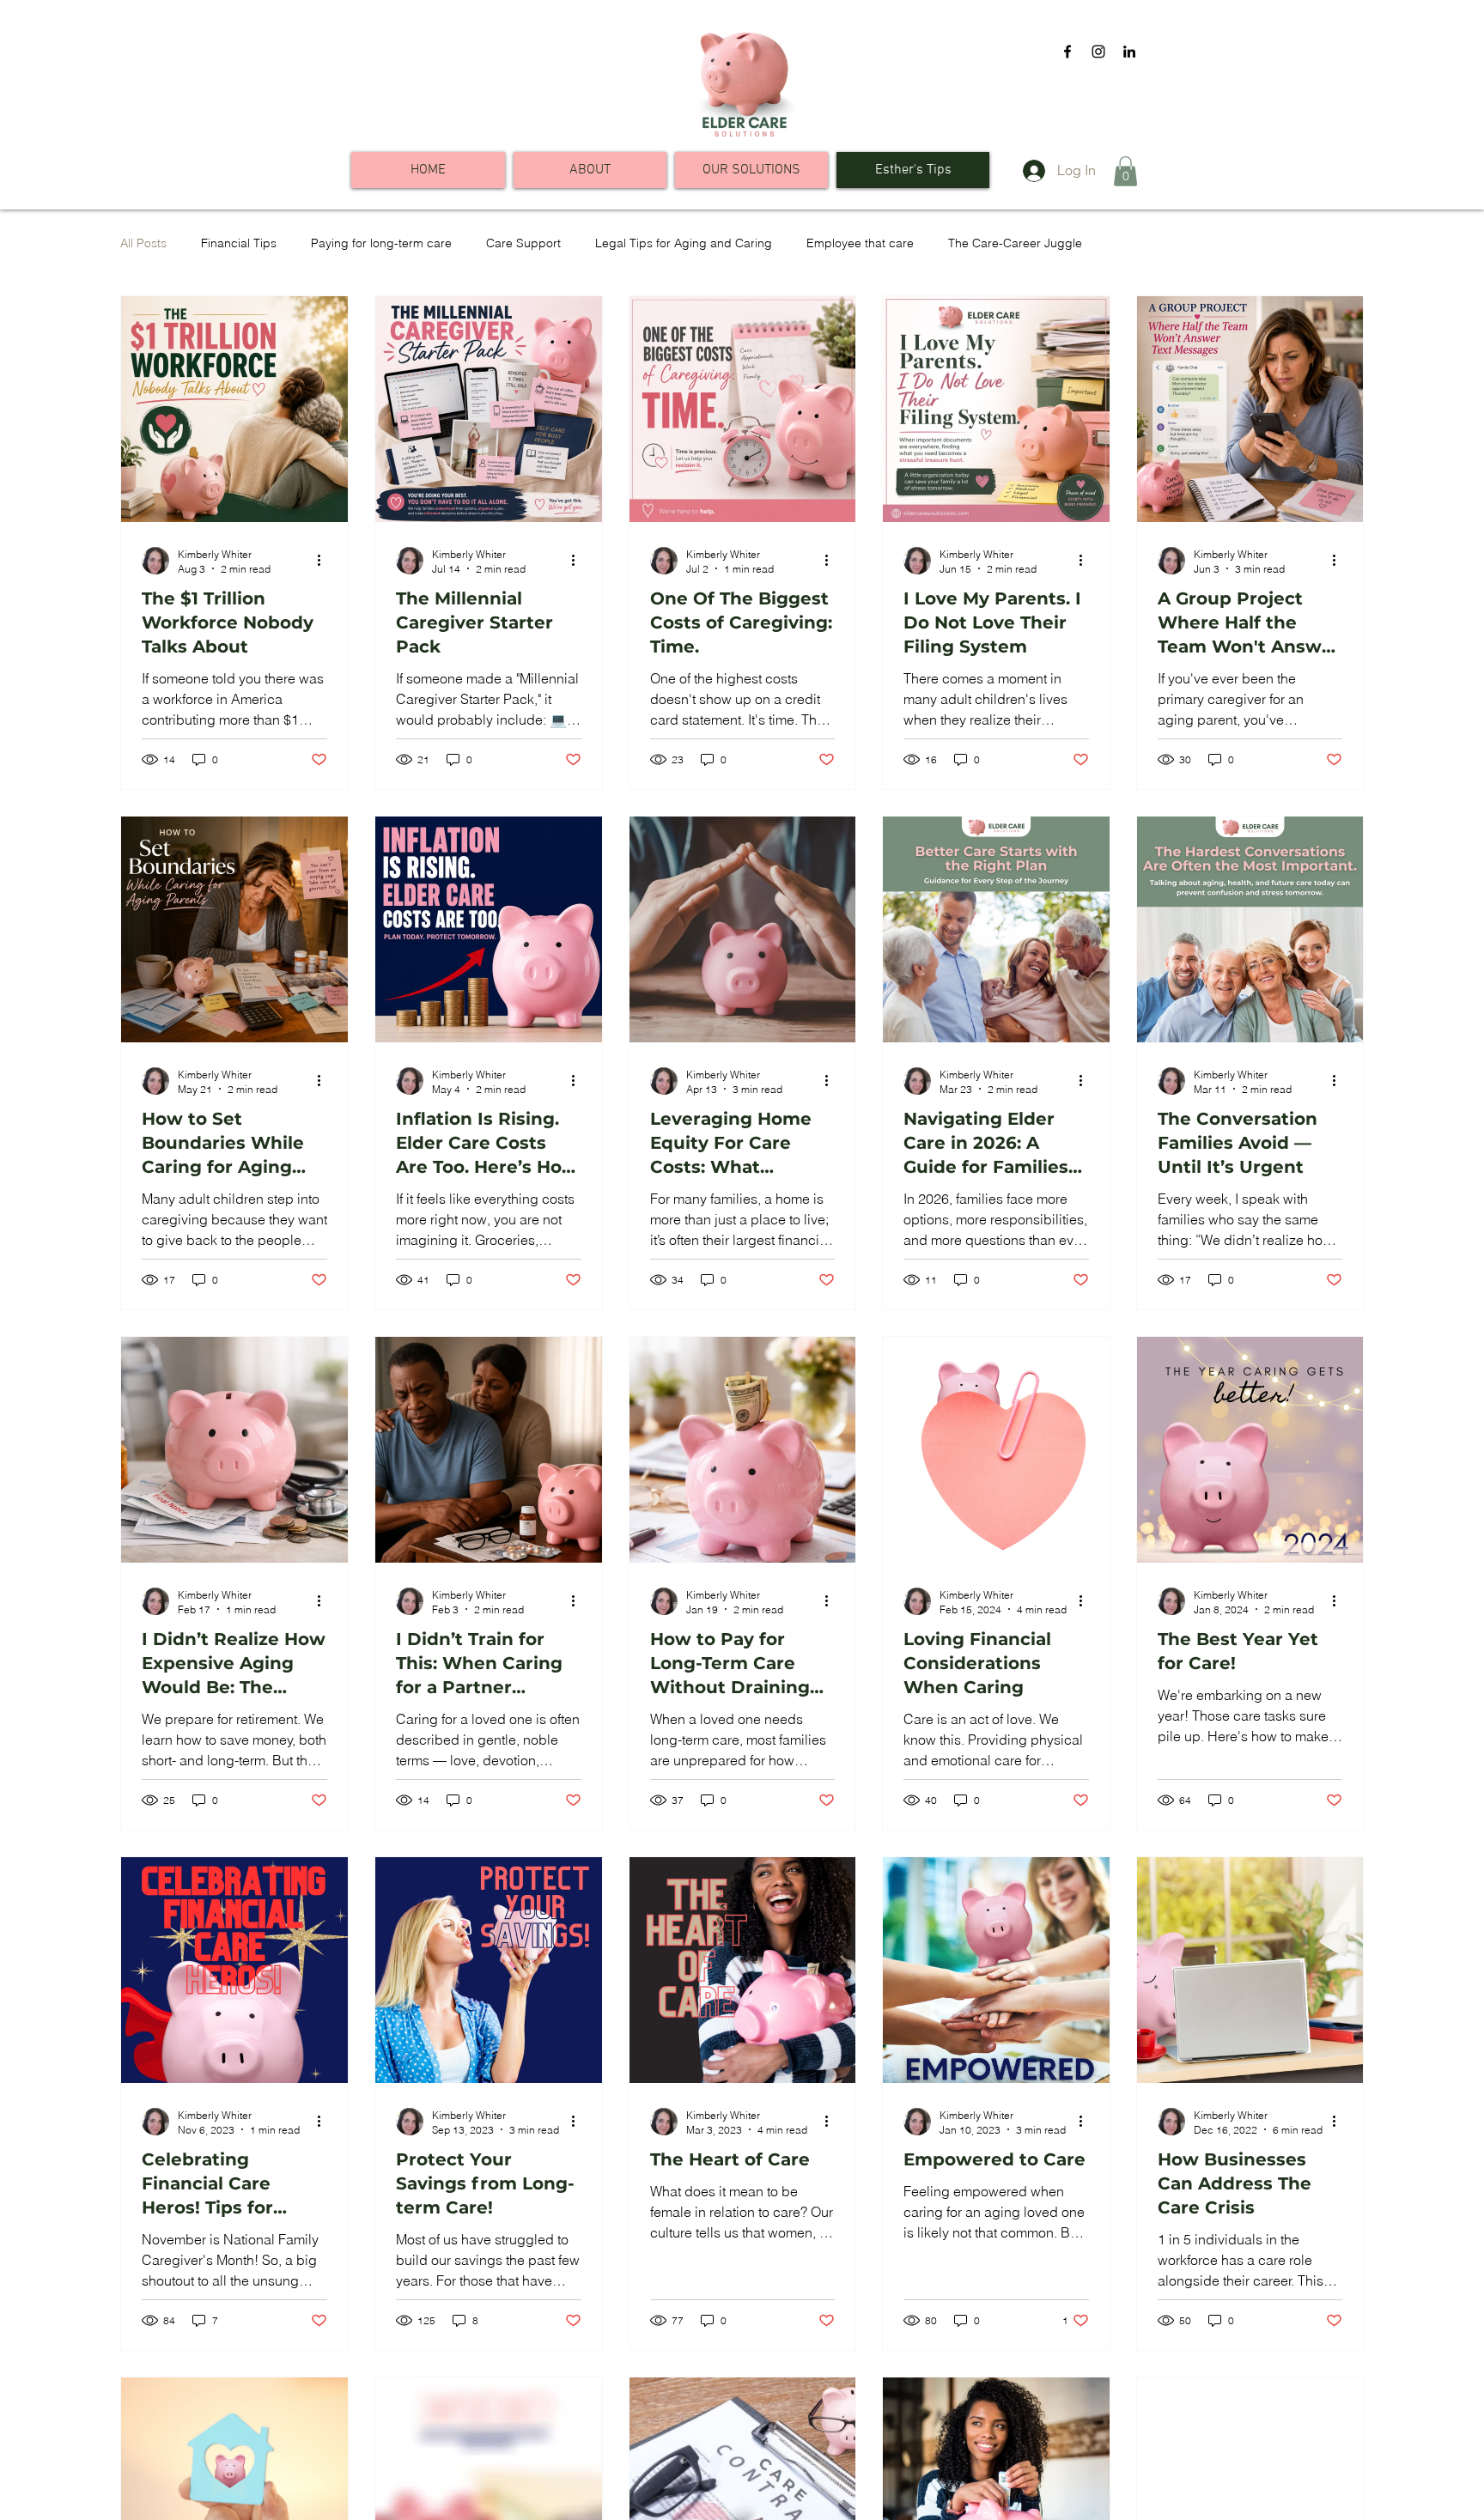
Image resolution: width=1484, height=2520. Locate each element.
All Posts (143, 243)
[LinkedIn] (1129, 52)
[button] (1125, 171)
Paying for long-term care (381, 243)
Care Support (523, 243)
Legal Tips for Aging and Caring (684, 243)
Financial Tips (239, 243)
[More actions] (325, 561)
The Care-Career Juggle (1015, 243)
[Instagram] (1098, 52)
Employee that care (860, 243)
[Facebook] (1067, 52)
